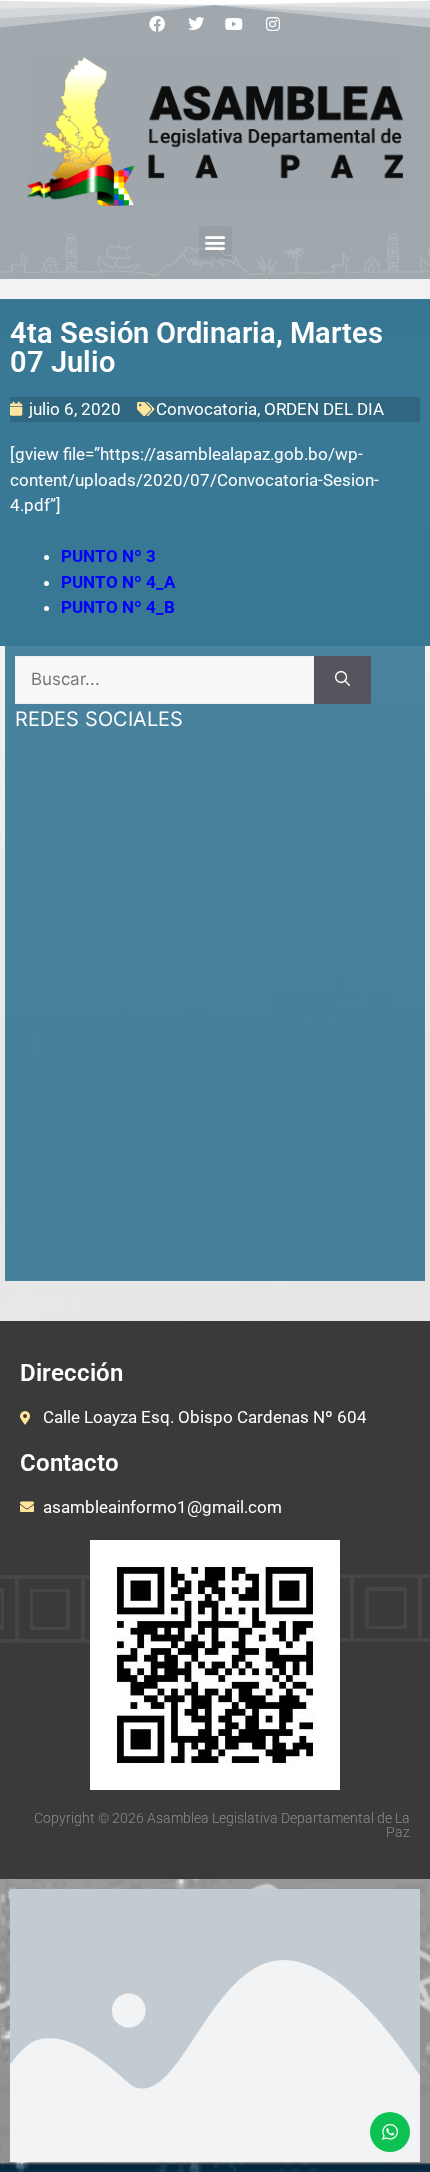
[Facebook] (157, 24)
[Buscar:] (164, 680)
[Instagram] (273, 24)
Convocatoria (206, 409)
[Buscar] (342, 680)
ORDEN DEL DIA (324, 409)
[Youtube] (235, 24)
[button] (215, 242)
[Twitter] (196, 24)
